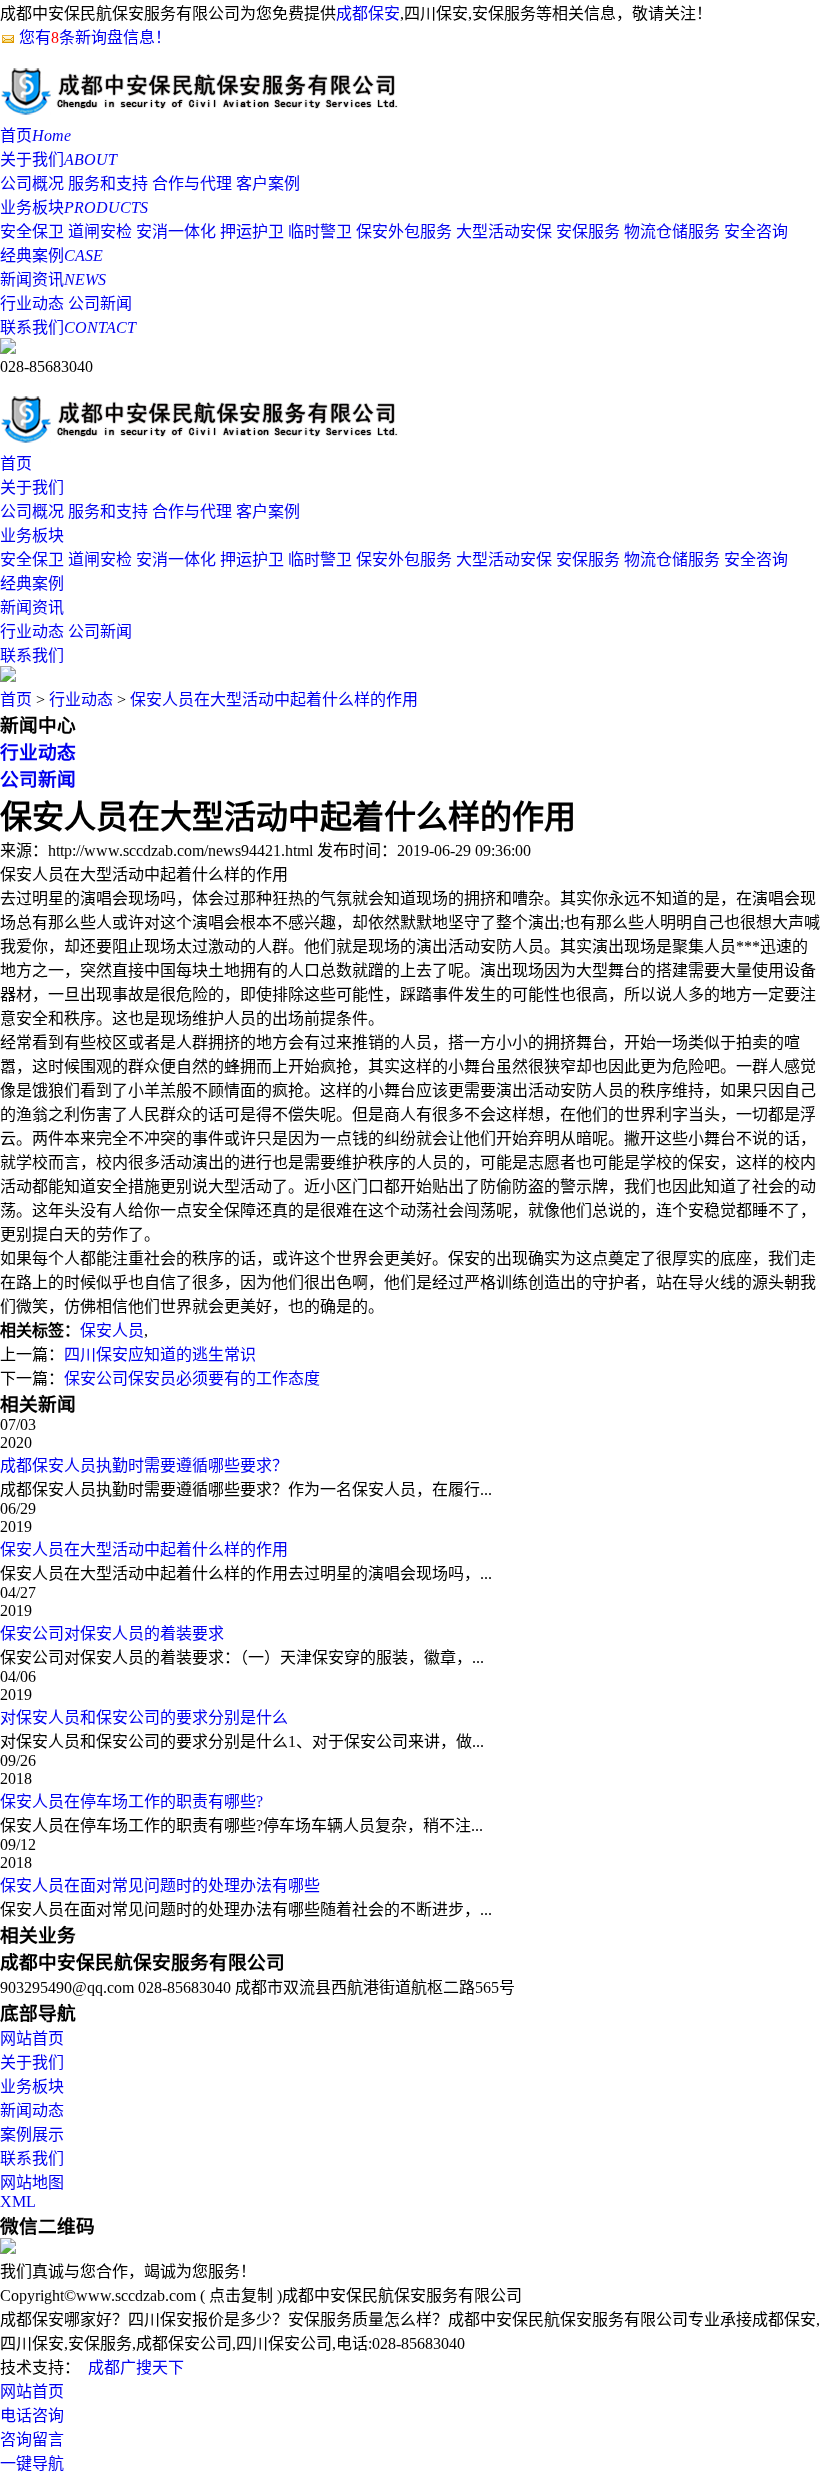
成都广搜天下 (136, 2367)
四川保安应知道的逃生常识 (160, 1354)
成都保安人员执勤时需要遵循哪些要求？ (144, 1465)
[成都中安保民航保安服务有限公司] (200, 112)
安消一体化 (176, 231)
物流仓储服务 (672, 231)
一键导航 (32, 2463)
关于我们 (58, 159)
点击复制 (241, 2295)
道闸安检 (100, 231)
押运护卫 (252, 231)
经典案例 (51, 255)
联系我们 (68, 327)
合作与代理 (192, 183)
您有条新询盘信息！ (95, 37)
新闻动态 (32, 2110)
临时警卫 (320, 231)
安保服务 (588, 231)
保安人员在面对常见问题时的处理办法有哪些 (160, 1885)
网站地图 (32, 2182)
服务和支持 (108, 183)
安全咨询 (756, 231)
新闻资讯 (53, 279)
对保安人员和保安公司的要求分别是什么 (144, 1717)
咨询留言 (32, 2439)
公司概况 (32, 183)
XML (18, 2201)
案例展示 (32, 2134)
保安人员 (112, 1330)
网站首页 (32, 2038)
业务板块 (74, 207)
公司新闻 (100, 303)
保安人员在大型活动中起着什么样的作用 (274, 699)
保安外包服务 (404, 231)
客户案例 (268, 183)
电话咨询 (32, 2415)
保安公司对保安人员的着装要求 (112, 1633)
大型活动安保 (504, 231)
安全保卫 (32, 231)
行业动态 (32, 303)
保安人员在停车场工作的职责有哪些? (131, 1801)
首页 (35, 135)
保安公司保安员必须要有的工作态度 (192, 1378)
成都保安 (368, 13)
